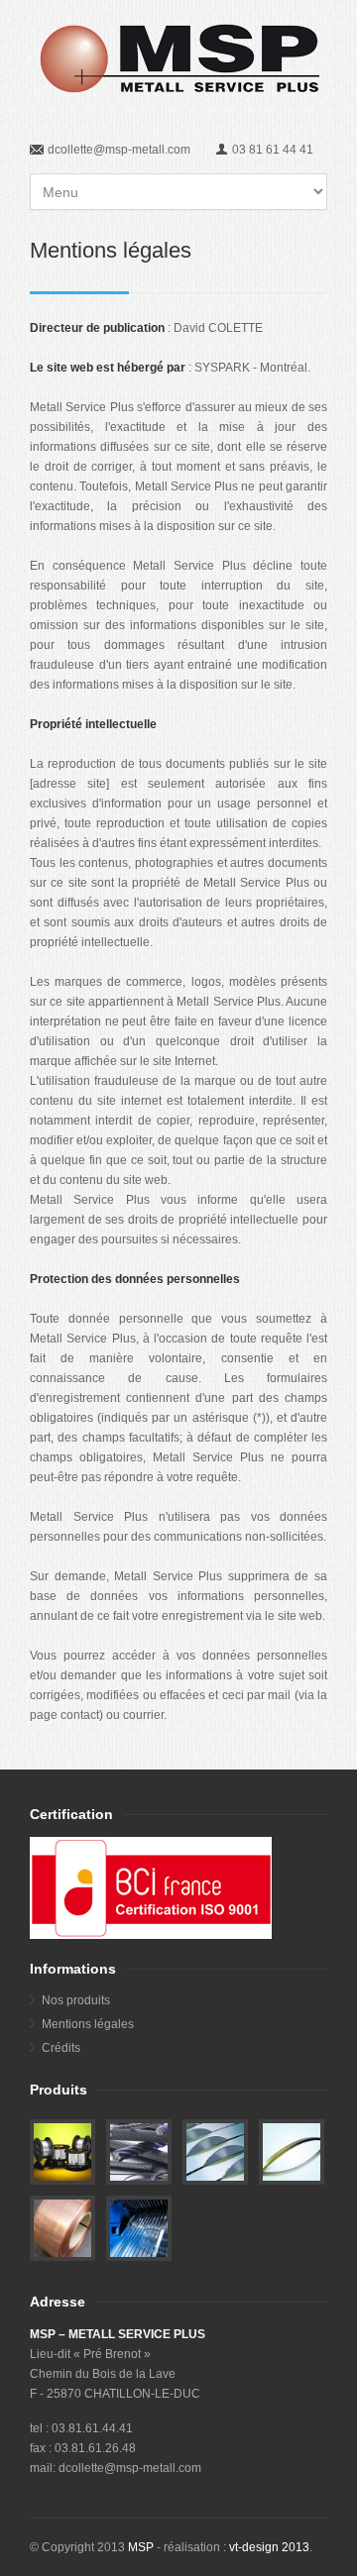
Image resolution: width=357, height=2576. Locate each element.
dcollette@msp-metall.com (119, 150)
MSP (141, 2547)
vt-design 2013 (269, 2547)
